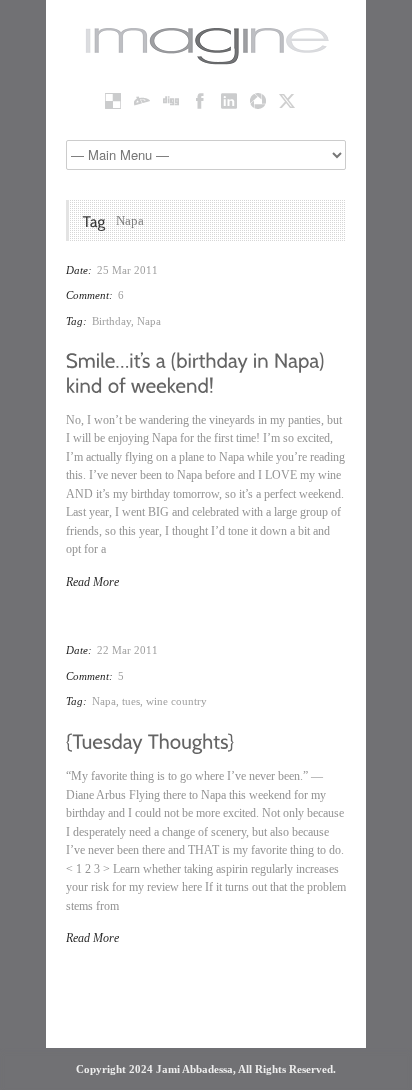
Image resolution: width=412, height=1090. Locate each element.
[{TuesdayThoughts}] (150, 740)
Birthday (111, 321)
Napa (149, 321)
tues (131, 701)
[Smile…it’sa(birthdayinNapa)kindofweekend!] (198, 371)
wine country (176, 701)
